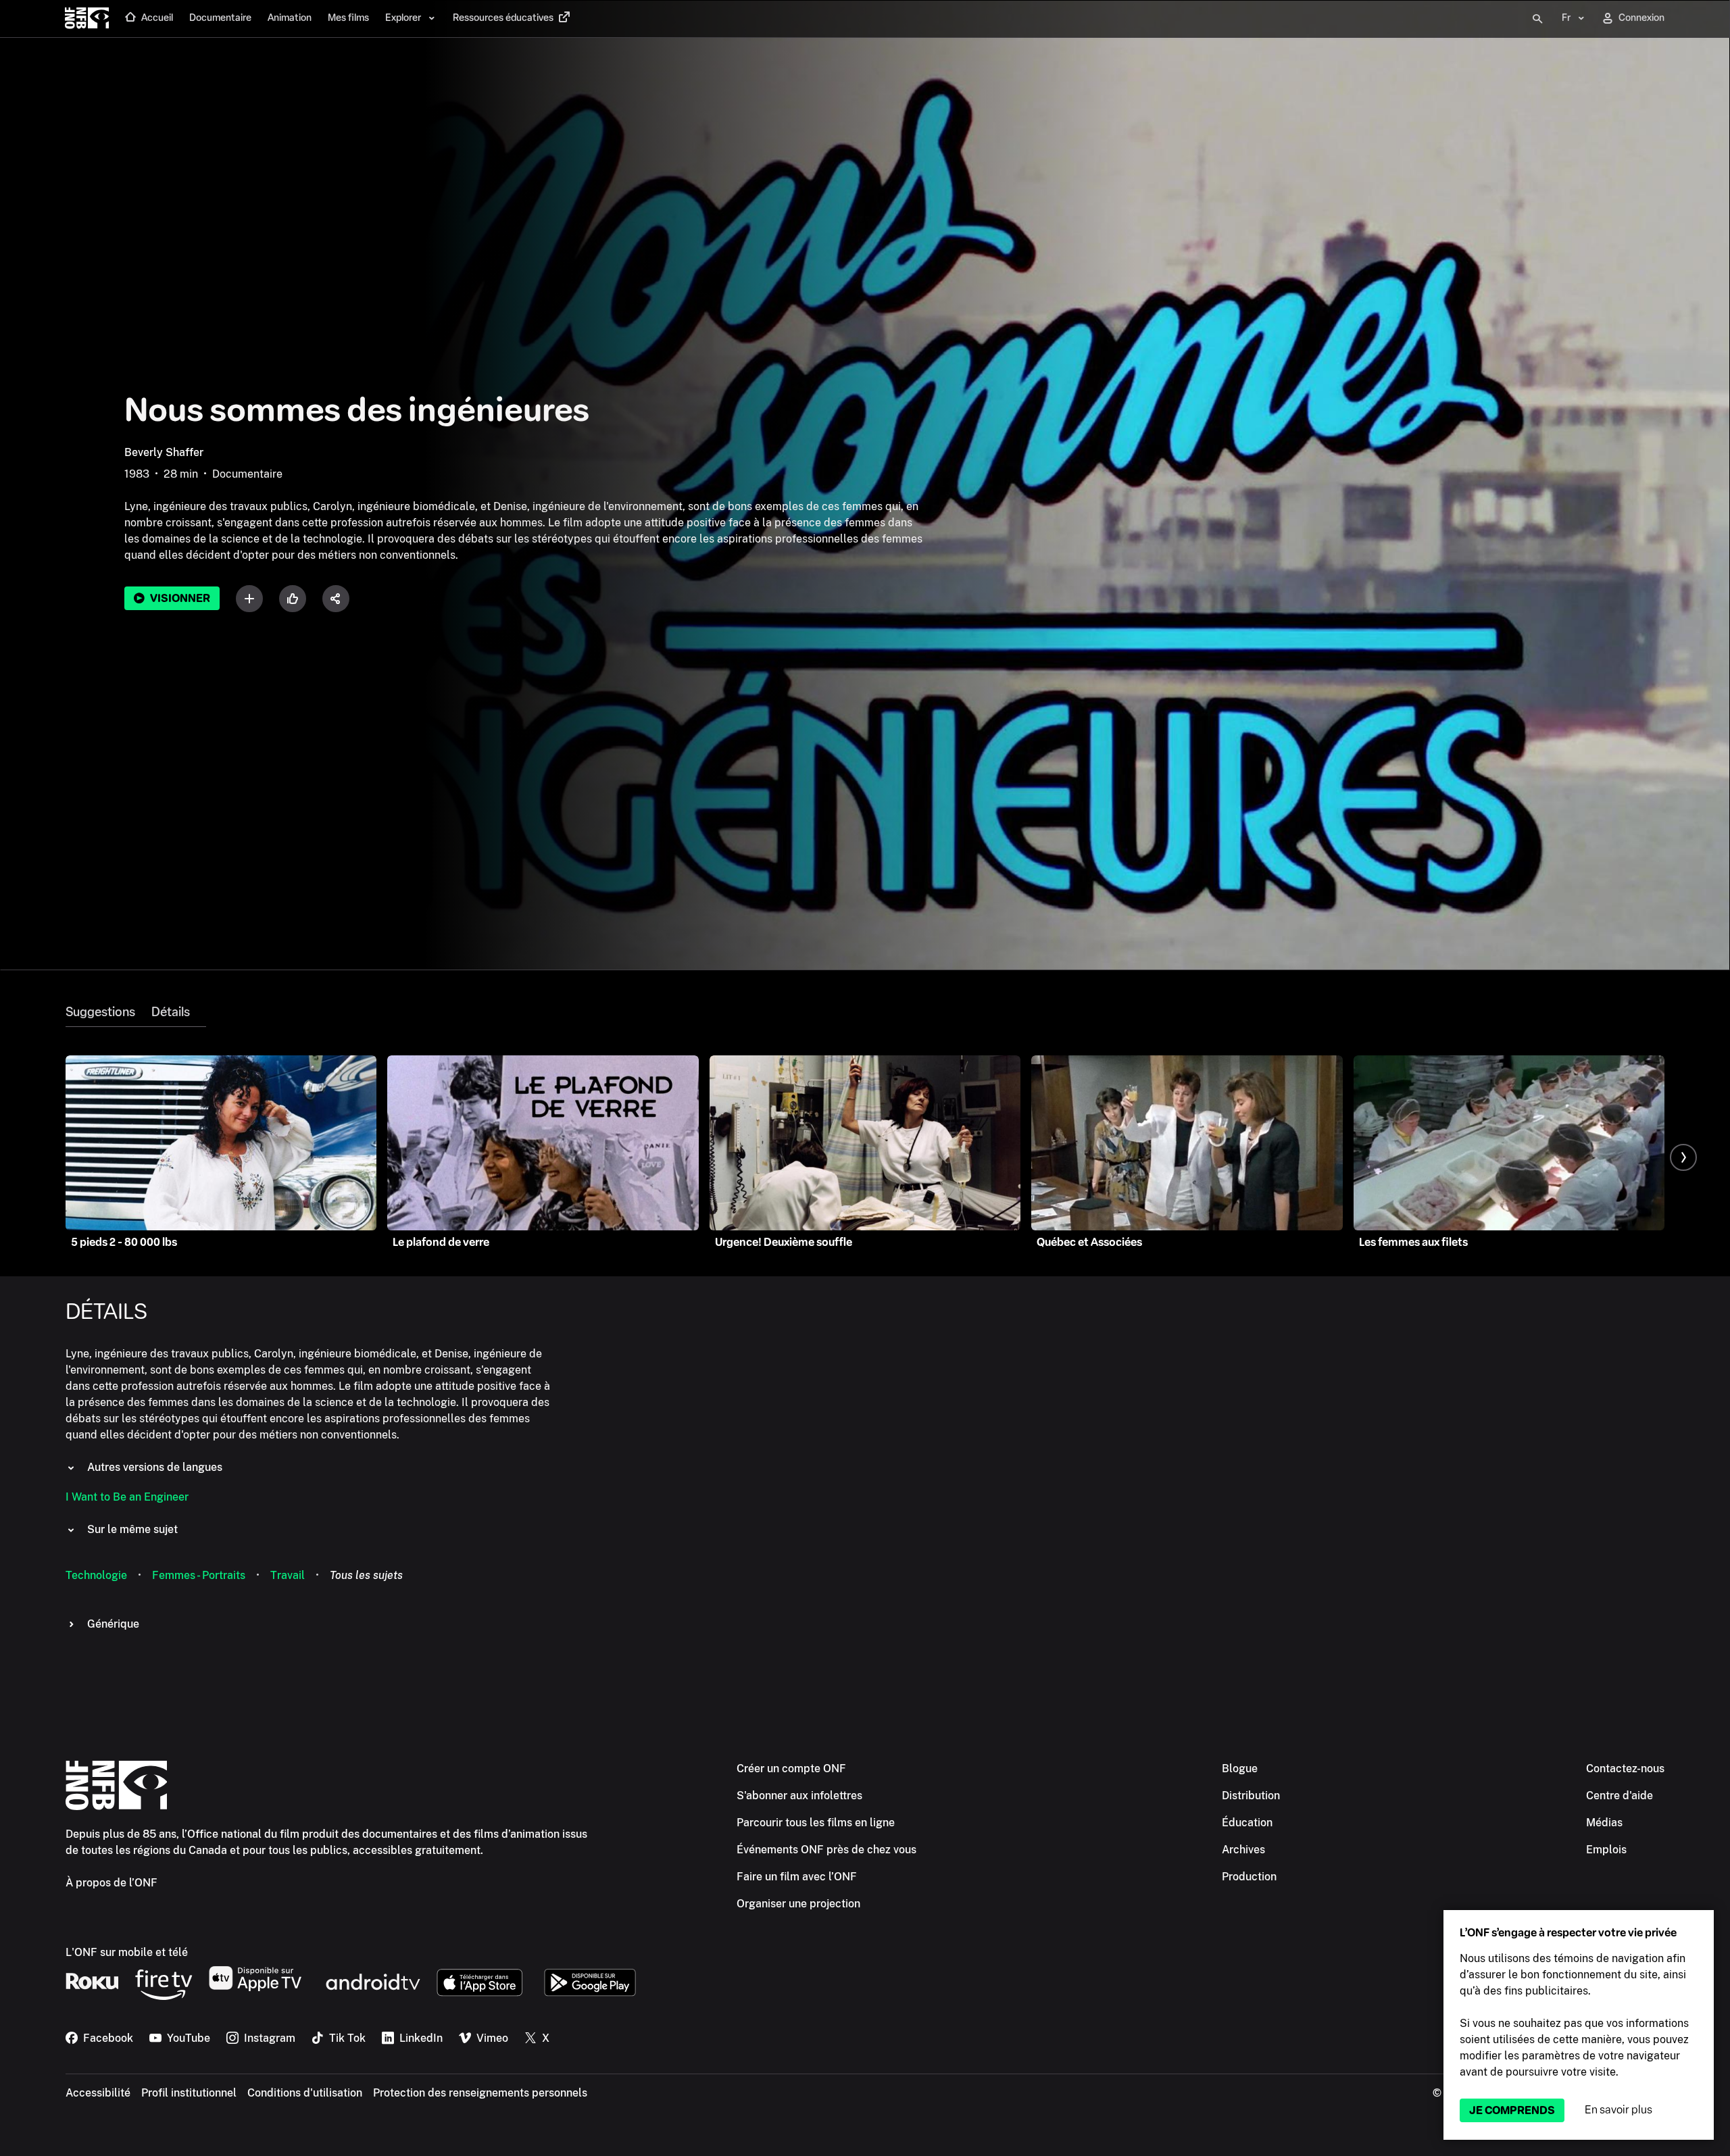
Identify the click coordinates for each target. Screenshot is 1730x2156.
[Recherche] (1537, 19)
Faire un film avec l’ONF (797, 1877)
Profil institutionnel (189, 2093)
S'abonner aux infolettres (799, 1796)
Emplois (1606, 1850)
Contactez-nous (1625, 1769)
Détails (171, 1012)
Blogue (1240, 1769)
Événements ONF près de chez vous (826, 1850)
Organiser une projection (798, 1904)
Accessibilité (98, 2093)
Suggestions (100, 1012)
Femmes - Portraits (199, 1575)
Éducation (1247, 1823)
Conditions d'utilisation (305, 2093)
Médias (1604, 1823)
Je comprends (1512, 2110)
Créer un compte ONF (791, 1769)
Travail (288, 1575)
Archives (1243, 1850)
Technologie (96, 1575)
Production (1249, 1877)
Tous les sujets (366, 1575)
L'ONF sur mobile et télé (127, 1952)
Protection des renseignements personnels (480, 2093)
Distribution (1251, 1796)
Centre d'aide (1620, 1796)
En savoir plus (1618, 2110)
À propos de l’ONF (112, 1883)
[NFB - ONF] (87, 19)
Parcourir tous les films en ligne (816, 1823)
